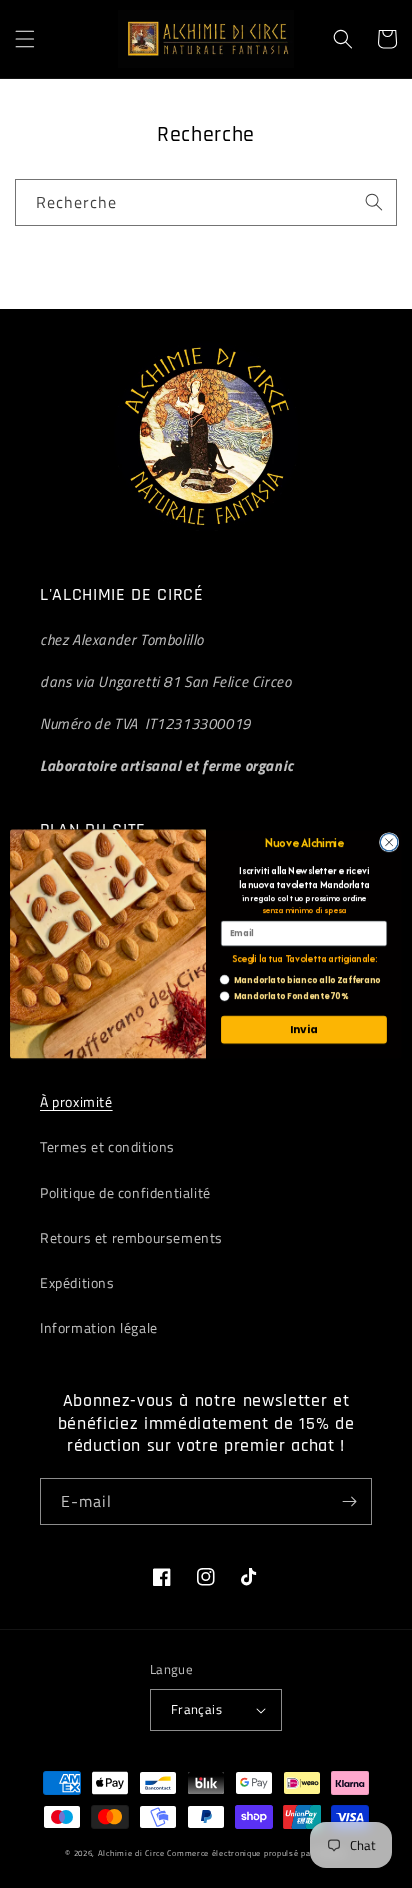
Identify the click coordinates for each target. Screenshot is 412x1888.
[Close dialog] (389, 842)
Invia (303, 1029)
